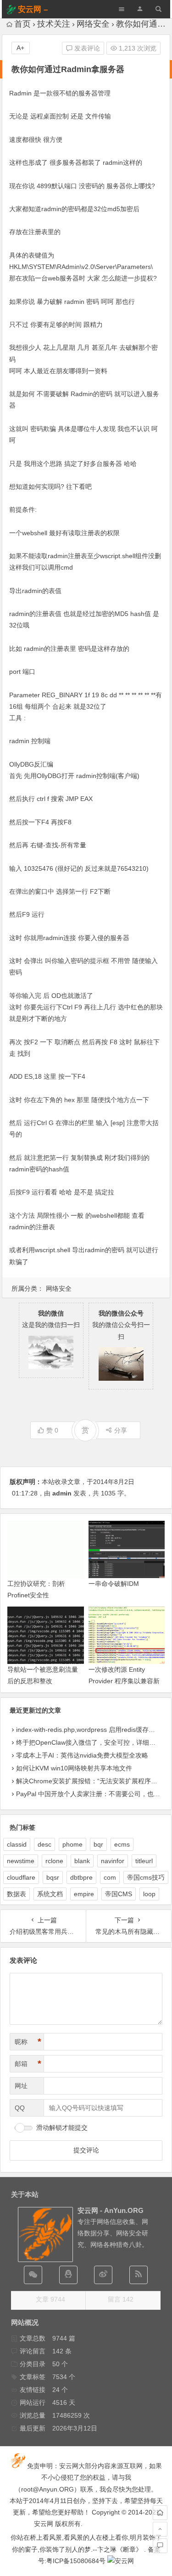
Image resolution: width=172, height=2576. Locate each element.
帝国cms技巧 (146, 1877)
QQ (20, 2108)
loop (149, 1894)
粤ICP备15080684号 (76, 2561)
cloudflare (21, 1877)
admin (62, 1493)
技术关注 (54, 24)
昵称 (28, 2042)
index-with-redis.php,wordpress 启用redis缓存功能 (89, 1730)
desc (44, 1844)
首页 (22, 24)
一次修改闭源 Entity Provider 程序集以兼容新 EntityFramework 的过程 (124, 1681)
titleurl (144, 1861)
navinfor (113, 1861)
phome (72, 1844)
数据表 (17, 1894)
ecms (122, 1844)
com (110, 1877)
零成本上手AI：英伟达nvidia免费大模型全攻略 (82, 1755)
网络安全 (93, 24)
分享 (121, 1430)
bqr (98, 1844)
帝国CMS (119, 1894)
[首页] (160, 2513)
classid (17, 1844)
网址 (21, 2086)
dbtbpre (81, 1877)
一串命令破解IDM (114, 1584)
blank (82, 1861)
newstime (21, 1861)
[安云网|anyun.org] (121, 2561)
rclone (54, 1861)
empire (84, 1894)
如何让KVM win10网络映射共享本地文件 (74, 1768)
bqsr (53, 1877)
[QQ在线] (68, 2275)
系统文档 (50, 1894)
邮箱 (28, 2064)
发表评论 (86, 48)
